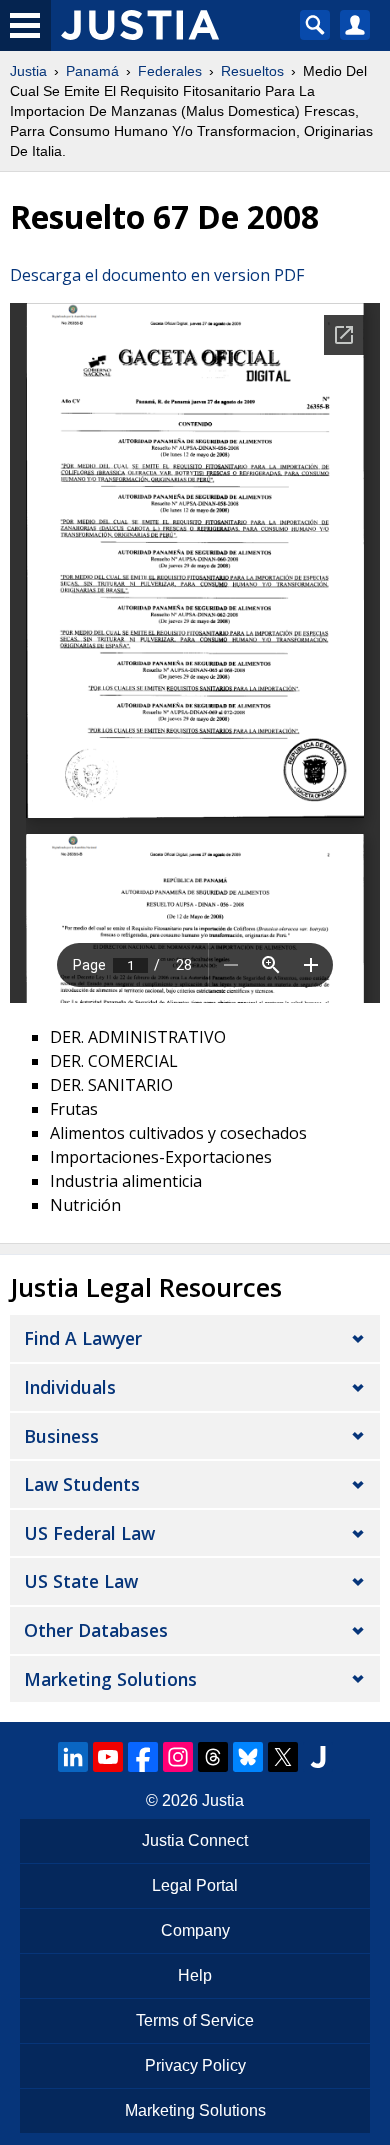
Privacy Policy (195, 2065)
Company (195, 1930)
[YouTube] (108, 1757)
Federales (170, 71)
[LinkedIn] (73, 1757)
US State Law (81, 1581)
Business (61, 1436)
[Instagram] (178, 1757)
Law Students (82, 1484)
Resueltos (252, 71)
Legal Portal (195, 1885)
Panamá (92, 71)
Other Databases (96, 1630)
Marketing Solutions (110, 1679)
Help (195, 1975)
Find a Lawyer (83, 1338)
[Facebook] (143, 1757)
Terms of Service (195, 2020)
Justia (28, 71)
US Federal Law (89, 1533)
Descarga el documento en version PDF (157, 275)
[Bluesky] (248, 1757)
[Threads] (213, 1757)
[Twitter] (283, 1757)
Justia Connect (195, 1840)
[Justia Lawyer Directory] (318, 1757)
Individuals (70, 1387)
